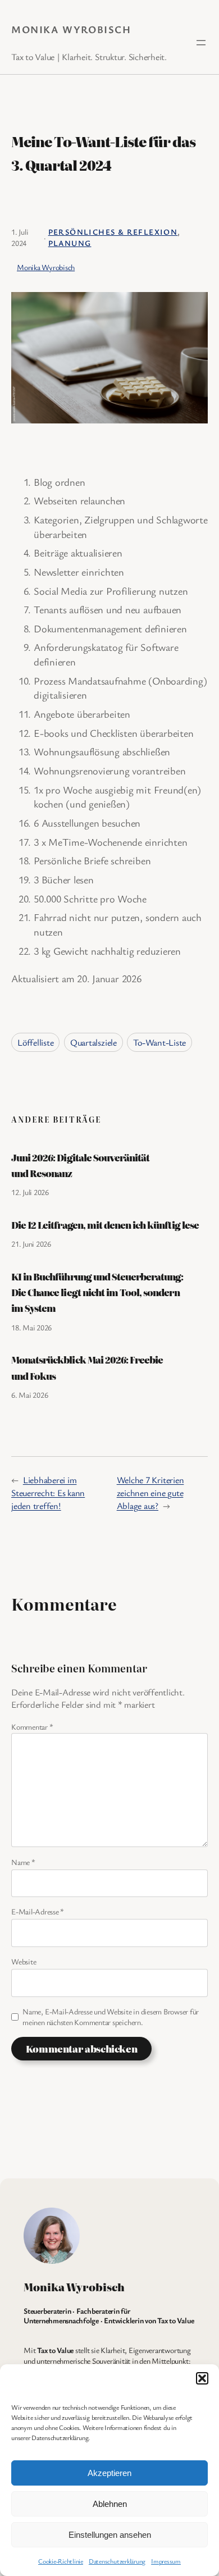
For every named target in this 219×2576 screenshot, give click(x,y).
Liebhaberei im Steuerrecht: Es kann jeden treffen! (48, 1492)
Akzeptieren (109, 2473)
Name (23, 1862)
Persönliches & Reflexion (113, 232)
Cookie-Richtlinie (61, 2561)
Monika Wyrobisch (71, 29)
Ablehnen (110, 2504)
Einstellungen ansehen (110, 2535)
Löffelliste (35, 1042)
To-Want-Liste (159, 1042)
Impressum (166, 2561)
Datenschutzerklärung (117, 2561)
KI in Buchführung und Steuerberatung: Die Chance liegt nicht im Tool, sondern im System (97, 1292)
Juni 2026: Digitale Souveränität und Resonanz (80, 1165)
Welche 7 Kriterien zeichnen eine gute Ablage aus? (150, 1492)
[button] (202, 2378)
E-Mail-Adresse (38, 1911)
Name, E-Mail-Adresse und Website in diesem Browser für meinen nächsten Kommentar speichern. (111, 2017)
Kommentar (32, 1727)
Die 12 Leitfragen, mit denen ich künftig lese (105, 1225)
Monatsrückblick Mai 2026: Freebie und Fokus (87, 1367)
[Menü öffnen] (201, 43)
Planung (70, 243)
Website (24, 1961)
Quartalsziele (93, 1042)
